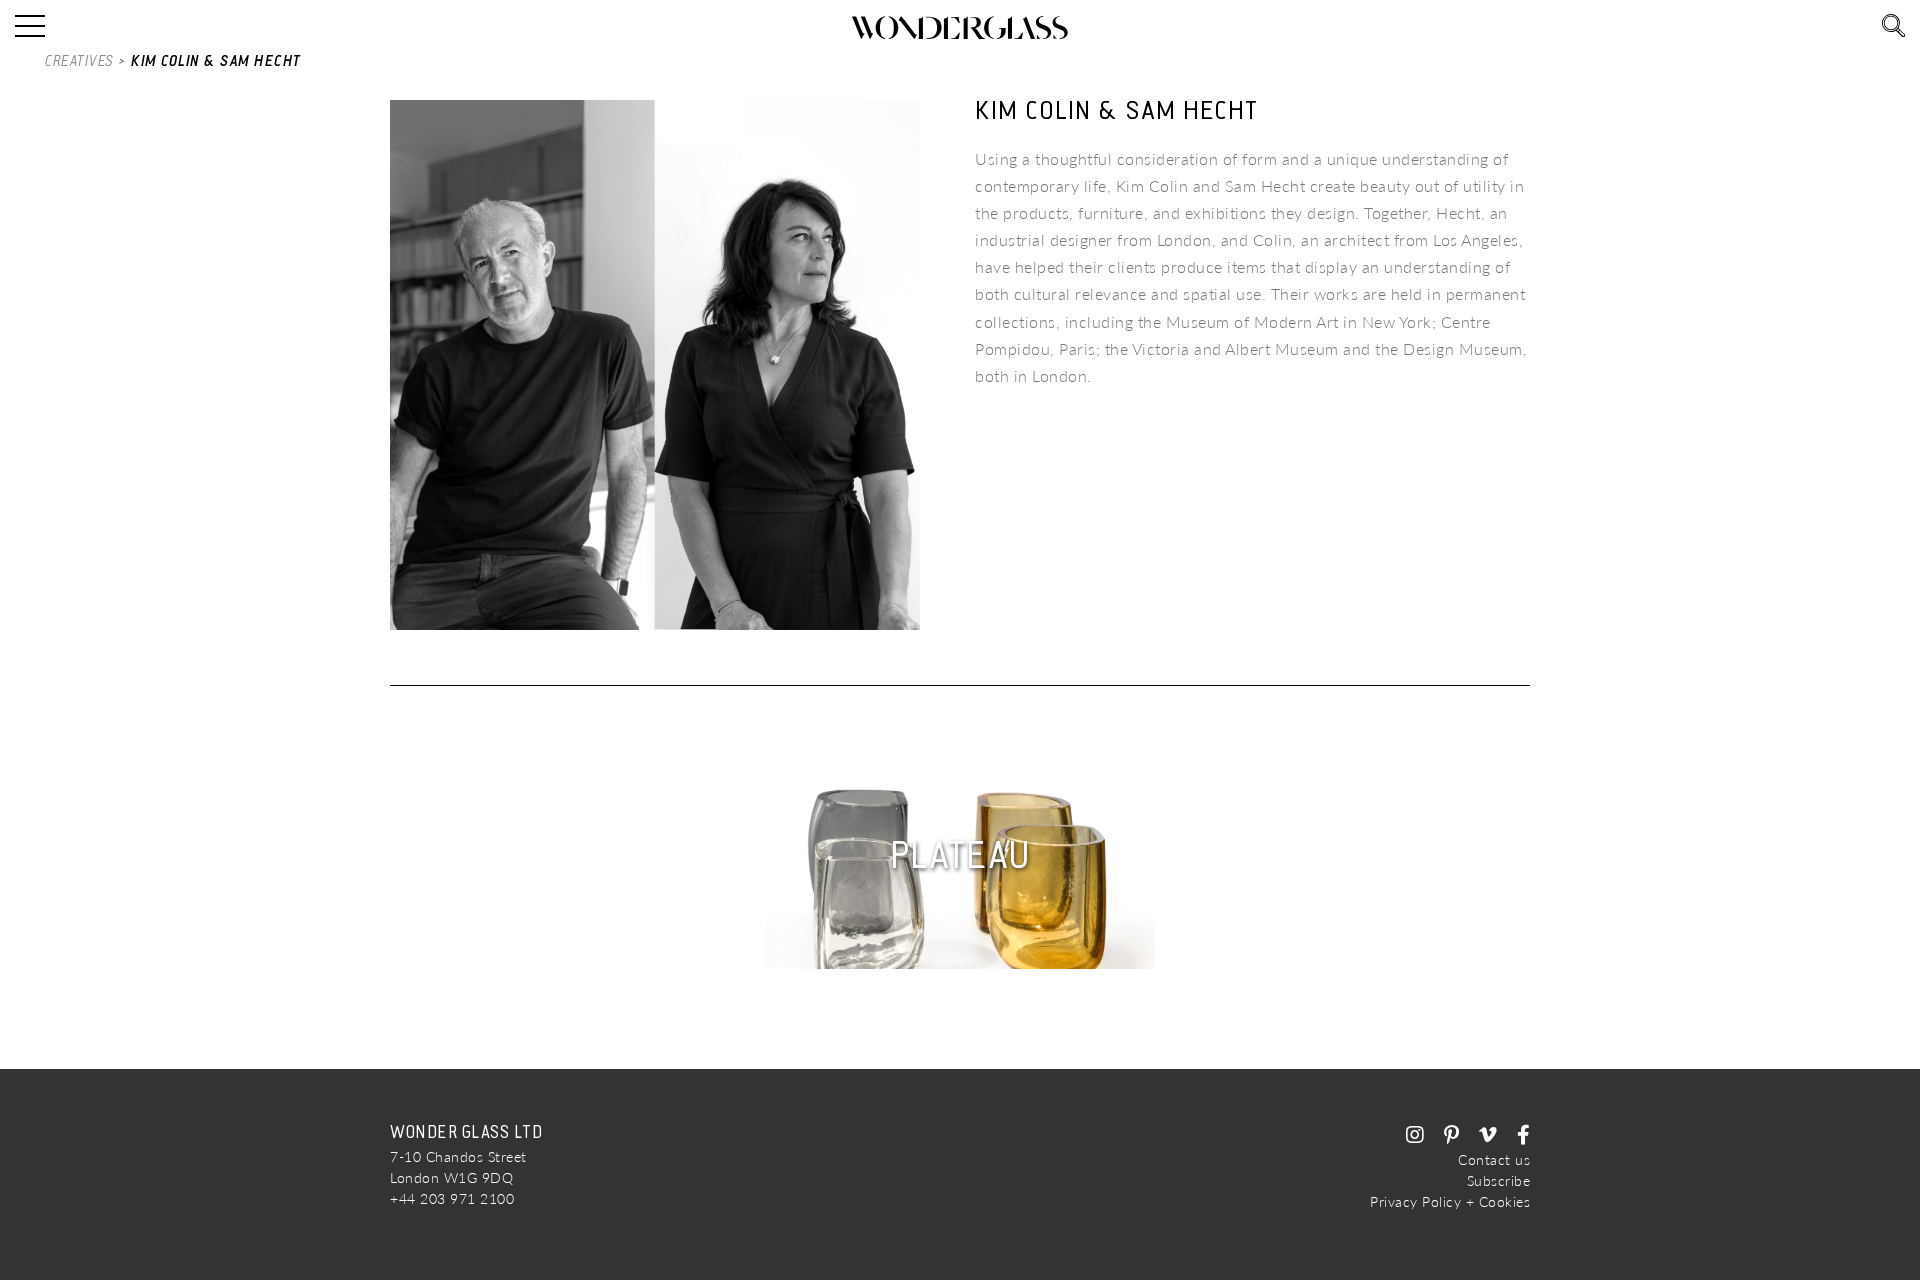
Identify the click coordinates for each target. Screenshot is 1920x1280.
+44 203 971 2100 (452, 1198)
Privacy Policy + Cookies (1450, 1201)
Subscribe (1499, 1180)
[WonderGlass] (960, 27)
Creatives (79, 61)
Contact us (1494, 1159)
